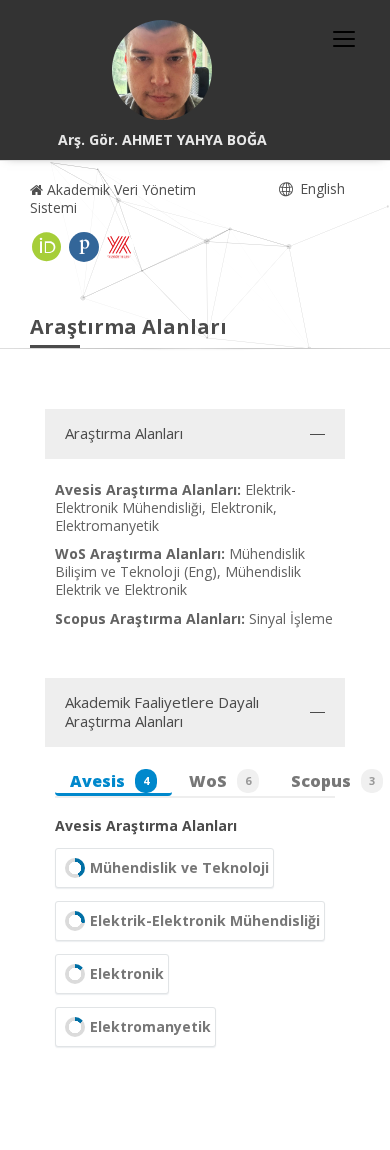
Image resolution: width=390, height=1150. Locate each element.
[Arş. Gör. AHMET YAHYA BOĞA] (162, 70)
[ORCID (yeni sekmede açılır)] (47, 247)
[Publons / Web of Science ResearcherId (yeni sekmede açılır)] (84, 247)
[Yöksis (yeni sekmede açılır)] (119, 247)
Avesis (109, 781)
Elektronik (127, 973)
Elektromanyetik (150, 1026)
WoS (220, 781)
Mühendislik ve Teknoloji (179, 867)
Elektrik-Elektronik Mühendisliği (205, 920)
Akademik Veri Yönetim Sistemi (113, 198)
